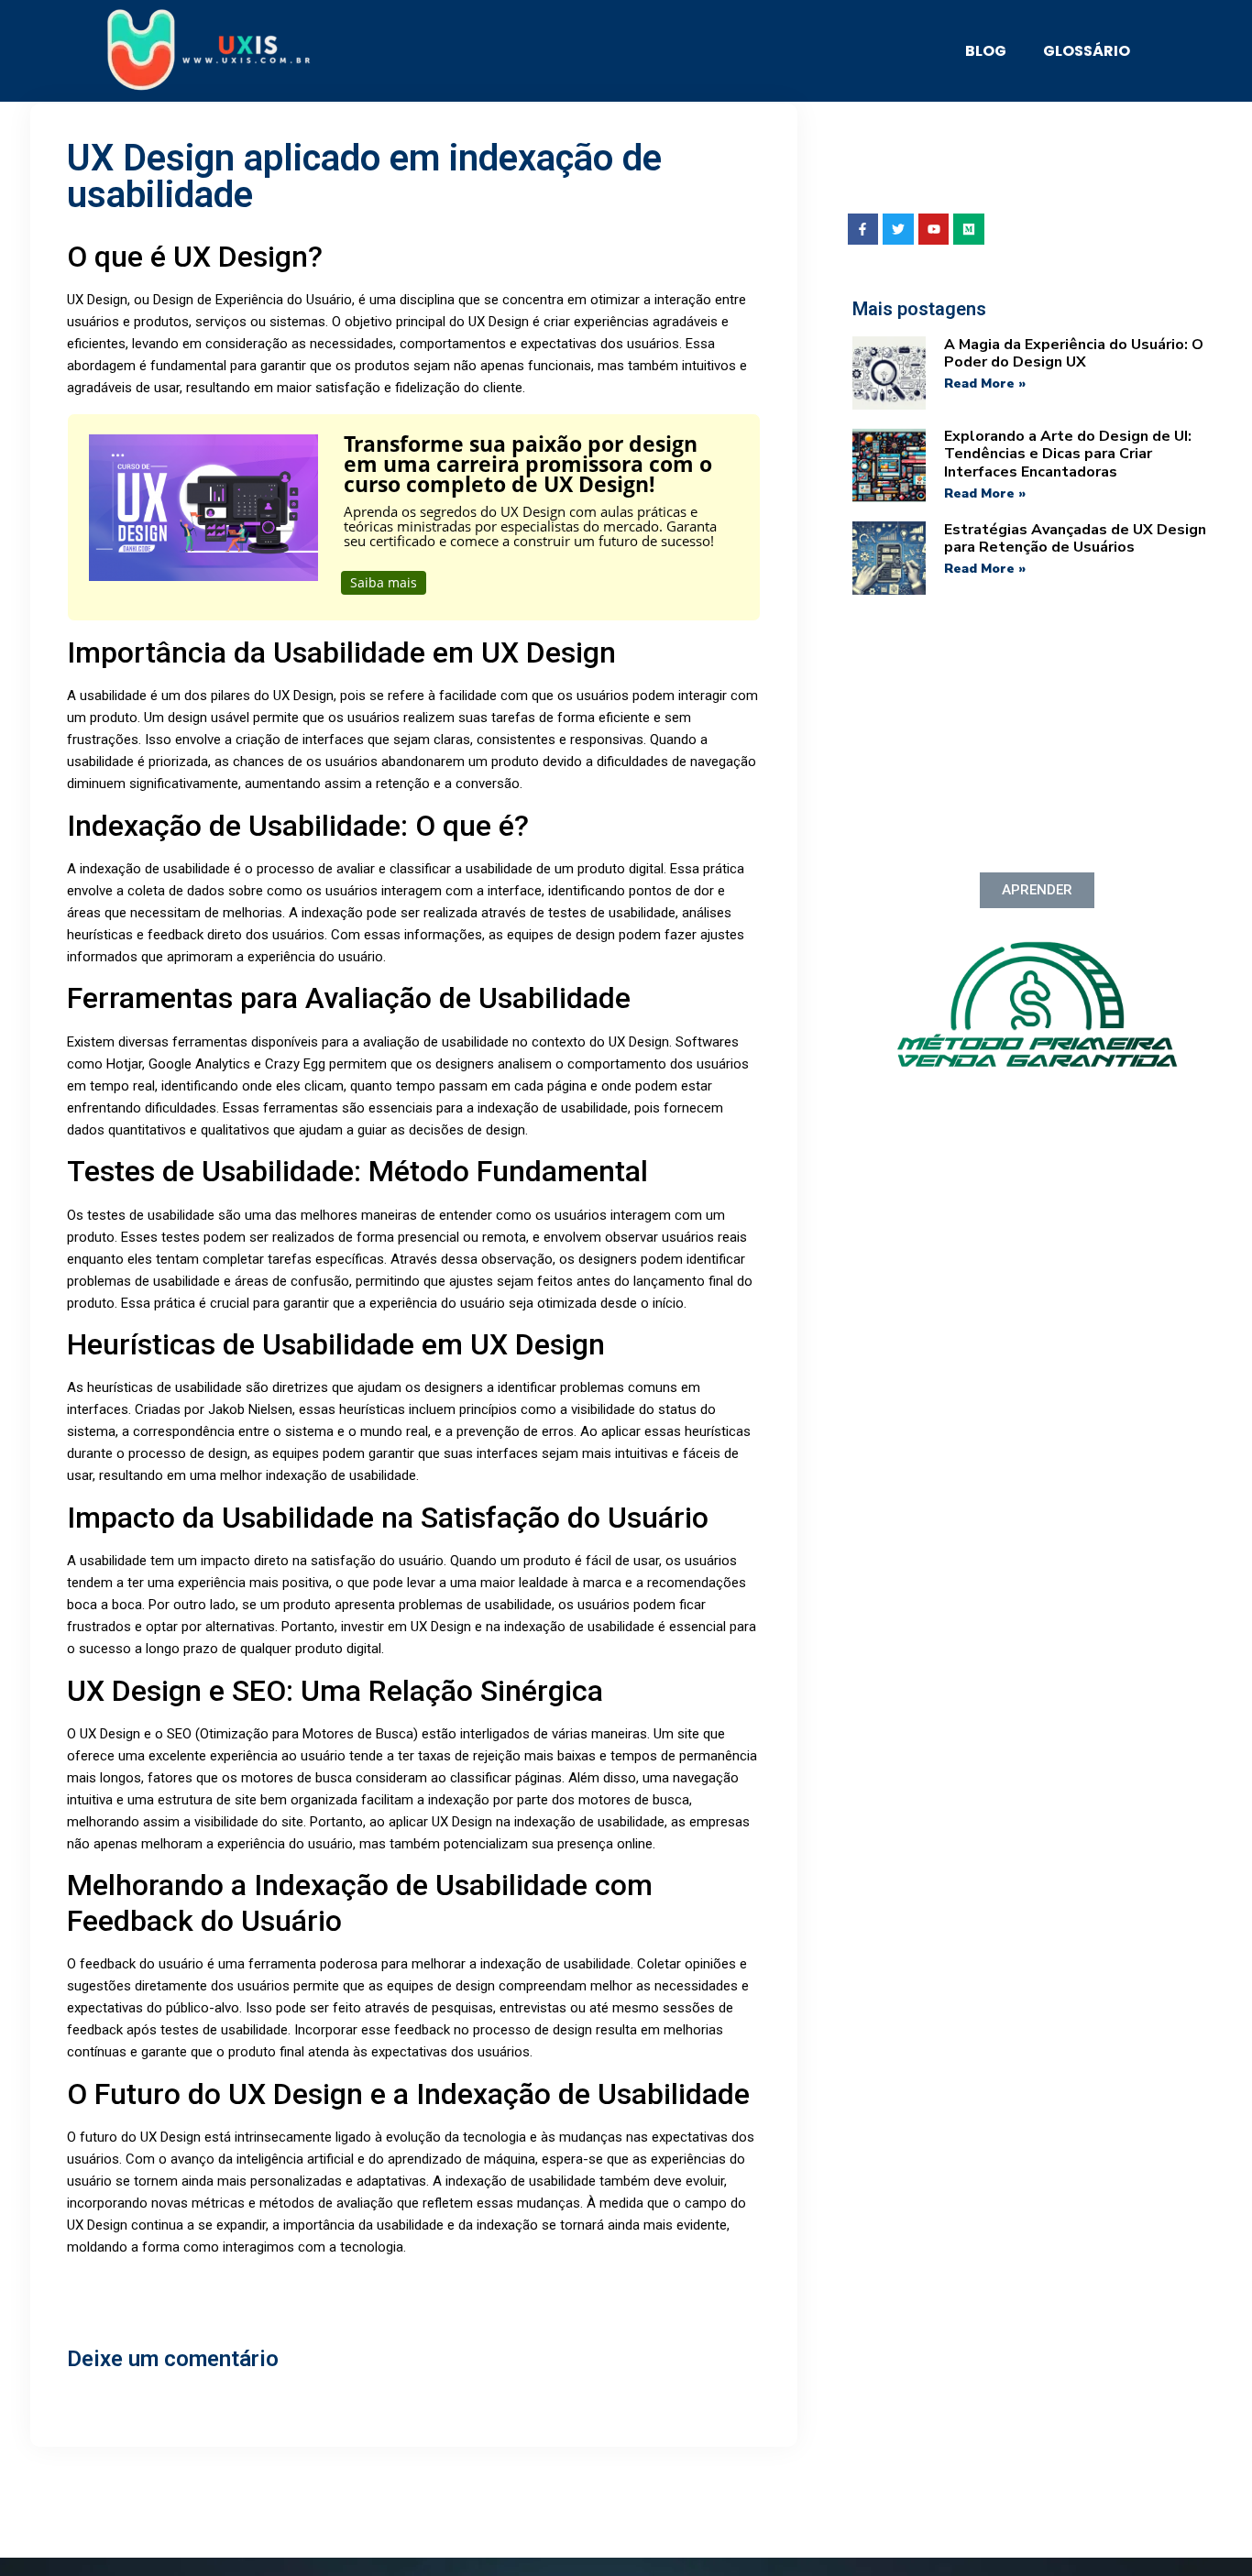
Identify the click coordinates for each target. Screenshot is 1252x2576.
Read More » (985, 384)
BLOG (986, 51)
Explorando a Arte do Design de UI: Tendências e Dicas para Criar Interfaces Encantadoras (1068, 454)
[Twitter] (898, 229)
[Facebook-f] (863, 229)
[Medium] (969, 229)
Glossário (1087, 51)
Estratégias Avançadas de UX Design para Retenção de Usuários (1075, 538)
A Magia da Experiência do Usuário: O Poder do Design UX (1074, 353)
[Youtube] (934, 229)
